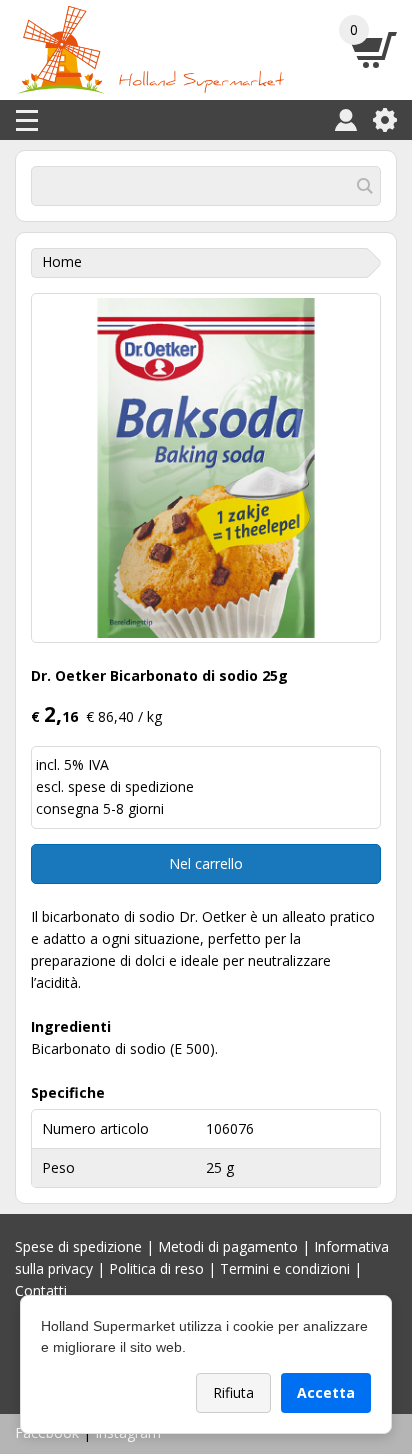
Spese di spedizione (78, 1246)
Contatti (41, 1290)
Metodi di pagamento (228, 1246)
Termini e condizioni (285, 1268)
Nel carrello (206, 863)
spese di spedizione (131, 786)
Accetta (326, 1392)
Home (62, 261)
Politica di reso (156, 1268)
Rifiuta (233, 1392)
